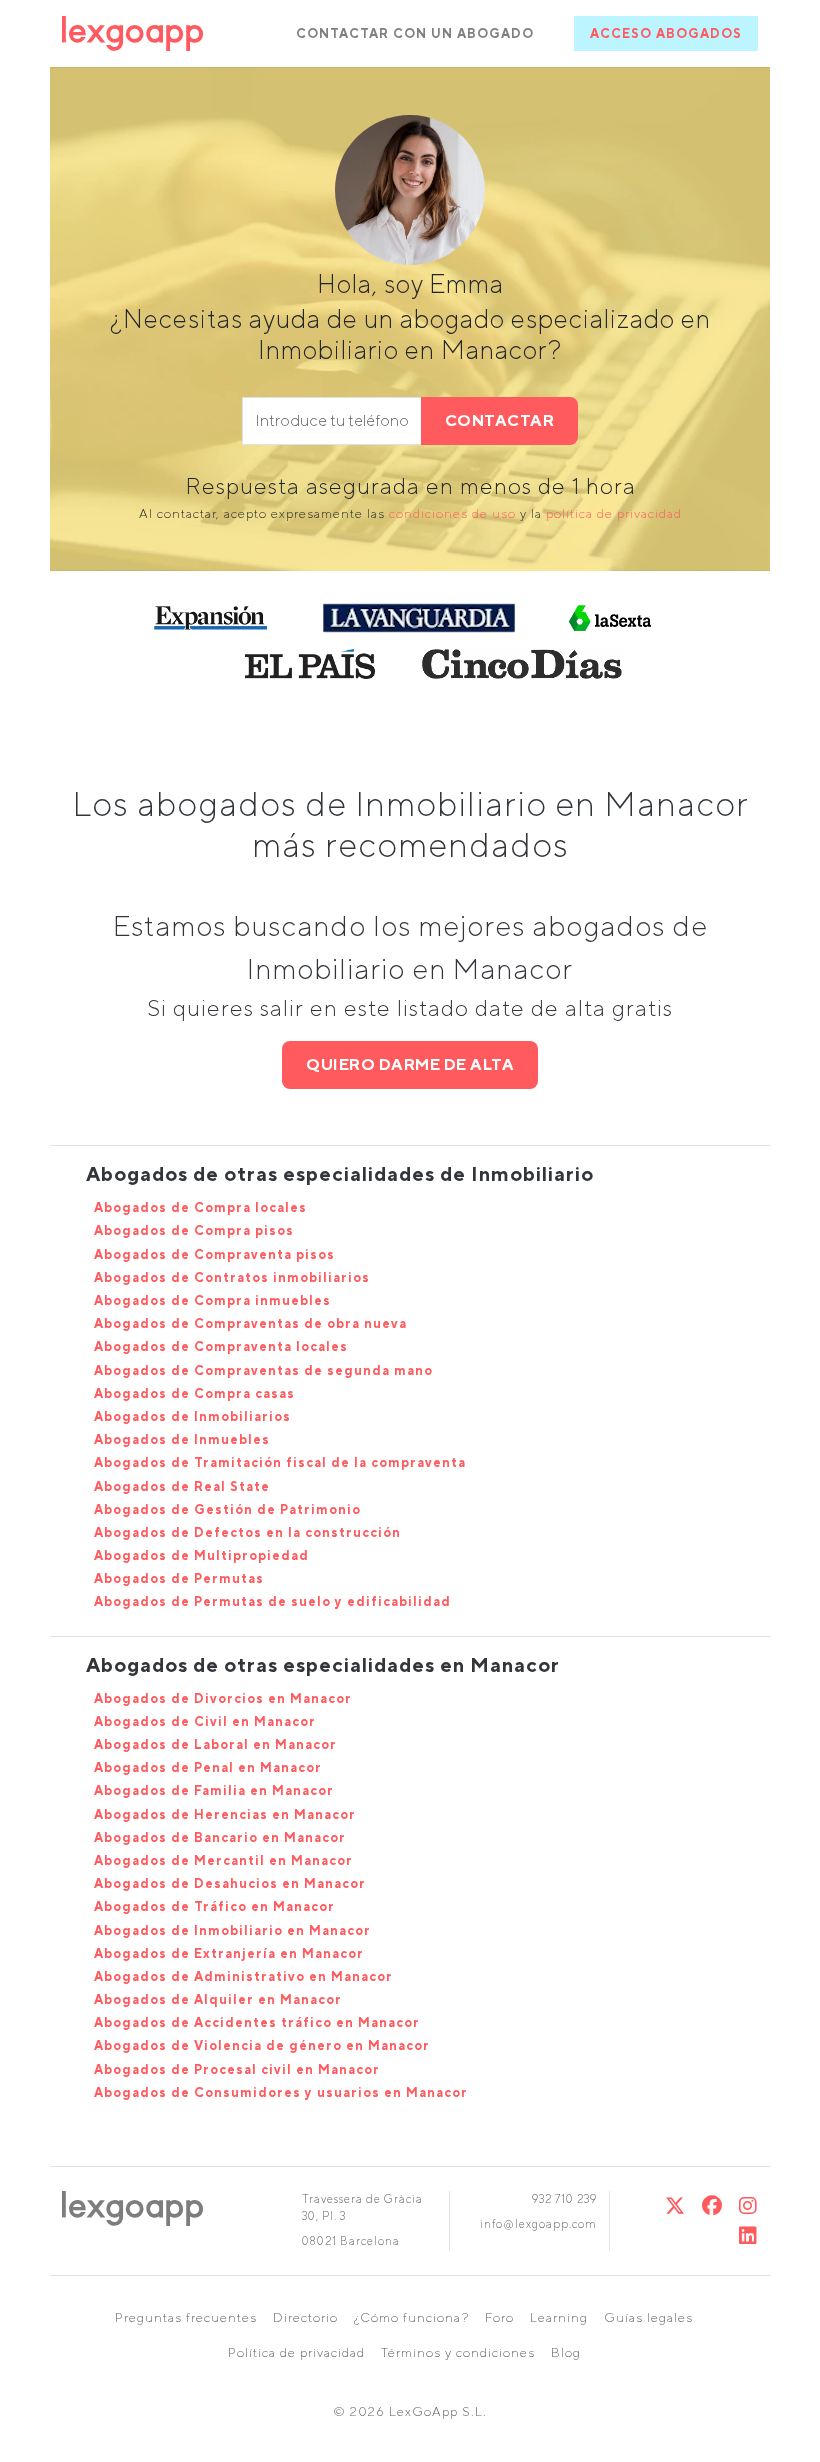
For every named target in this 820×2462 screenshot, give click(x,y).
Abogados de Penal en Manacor (208, 1767)
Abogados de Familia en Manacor (214, 1790)
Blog (566, 2352)
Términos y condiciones (458, 2352)
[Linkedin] (748, 2235)
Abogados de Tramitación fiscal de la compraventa (280, 1462)
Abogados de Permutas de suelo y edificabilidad (272, 1601)
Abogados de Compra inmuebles (212, 1300)
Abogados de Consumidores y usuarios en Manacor (281, 2092)
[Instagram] (748, 2205)
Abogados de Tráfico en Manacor (214, 1906)
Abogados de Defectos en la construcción (247, 1532)
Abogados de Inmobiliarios (192, 1416)
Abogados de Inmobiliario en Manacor (232, 1930)
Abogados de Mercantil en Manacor (223, 1860)
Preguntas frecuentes (186, 2317)
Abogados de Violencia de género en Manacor (262, 2045)
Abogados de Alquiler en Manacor (218, 1999)
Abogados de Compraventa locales (221, 1346)
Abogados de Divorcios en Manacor (223, 1698)
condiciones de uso (452, 513)
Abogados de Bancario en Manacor (220, 1837)
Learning (559, 2317)
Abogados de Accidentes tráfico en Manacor (257, 2022)
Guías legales (648, 2317)
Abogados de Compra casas (194, 1393)
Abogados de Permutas (179, 1578)
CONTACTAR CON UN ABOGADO (415, 33)
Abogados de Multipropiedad (201, 1555)
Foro (499, 2317)
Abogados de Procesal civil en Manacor (237, 2069)
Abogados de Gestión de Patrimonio (227, 1509)
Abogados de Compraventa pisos (214, 1254)
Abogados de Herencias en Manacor (225, 1814)
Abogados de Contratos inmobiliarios (232, 1277)
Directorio (305, 2317)
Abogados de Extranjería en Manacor (229, 1953)
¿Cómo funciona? (411, 2317)
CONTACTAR (500, 420)
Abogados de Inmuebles (182, 1439)
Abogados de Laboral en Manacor (215, 1744)
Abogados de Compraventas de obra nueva (250, 1323)
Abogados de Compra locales (200, 1207)
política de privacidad (614, 513)
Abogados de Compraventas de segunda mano (263, 1370)
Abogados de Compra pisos (194, 1230)
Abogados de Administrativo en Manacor (243, 1976)
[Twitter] (675, 2205)
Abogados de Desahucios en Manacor (230, 1883)
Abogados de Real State (182, 1486)
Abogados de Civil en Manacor (205, 1721)
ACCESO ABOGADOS (666, 33)
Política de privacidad (296, 2352)
